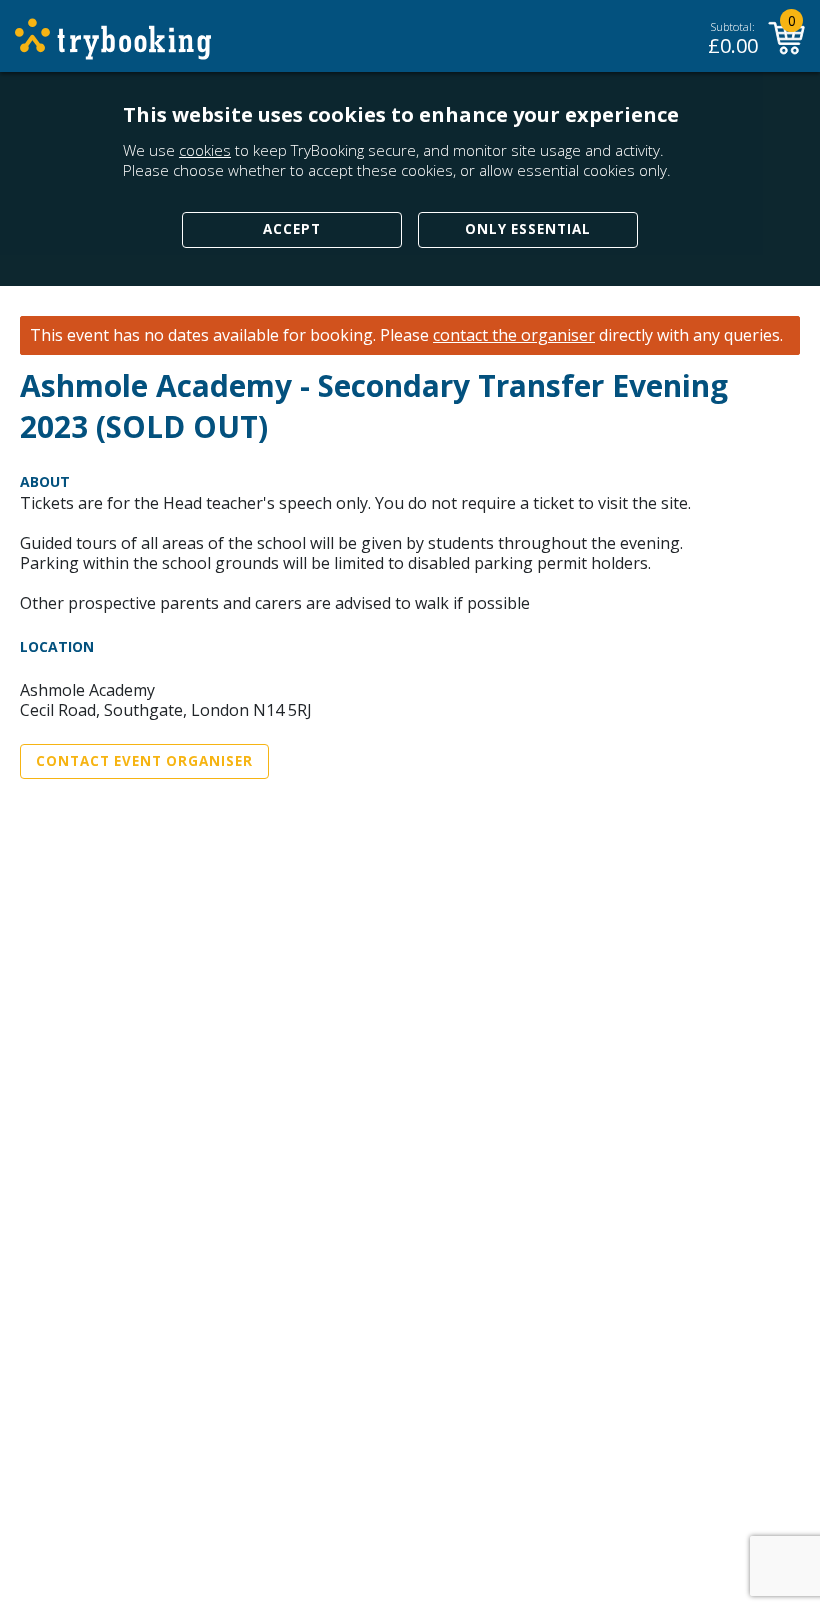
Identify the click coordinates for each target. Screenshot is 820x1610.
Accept (292, 229)
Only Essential (528, 229)
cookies (205, 150)
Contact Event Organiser (144, 761)
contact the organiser (514, 335)
